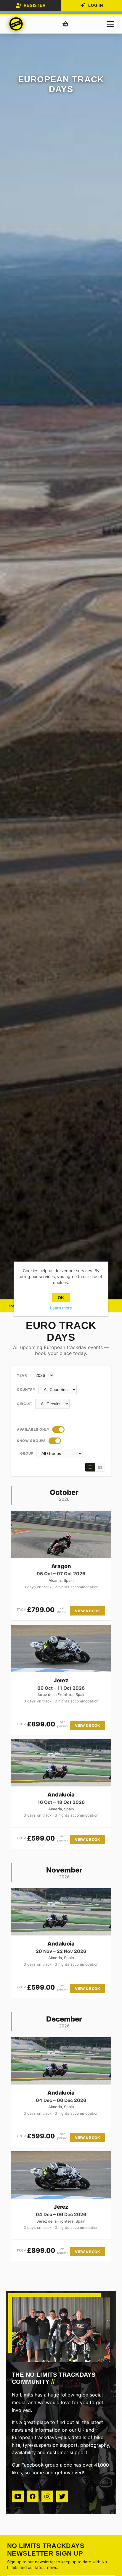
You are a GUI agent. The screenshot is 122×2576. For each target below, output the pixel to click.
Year (22, 1375)
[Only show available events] (58, 1430)
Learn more (61, 1308)
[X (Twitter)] (62, 2496)
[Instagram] (47, 2496)
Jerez (61, 1680)
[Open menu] (110, 24)
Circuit (25, 1404)
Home (13, 1306)
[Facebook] (33, 2496)
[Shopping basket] (65, 24)
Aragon (61, 1566)
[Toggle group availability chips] (55, 1441)
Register (34, 5)
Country (26, 1390)
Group (27, 1453)
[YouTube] (18, 2496)
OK (61, 1298)
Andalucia (61, 1794)
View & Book (87, 1611)
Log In (96, 5)
